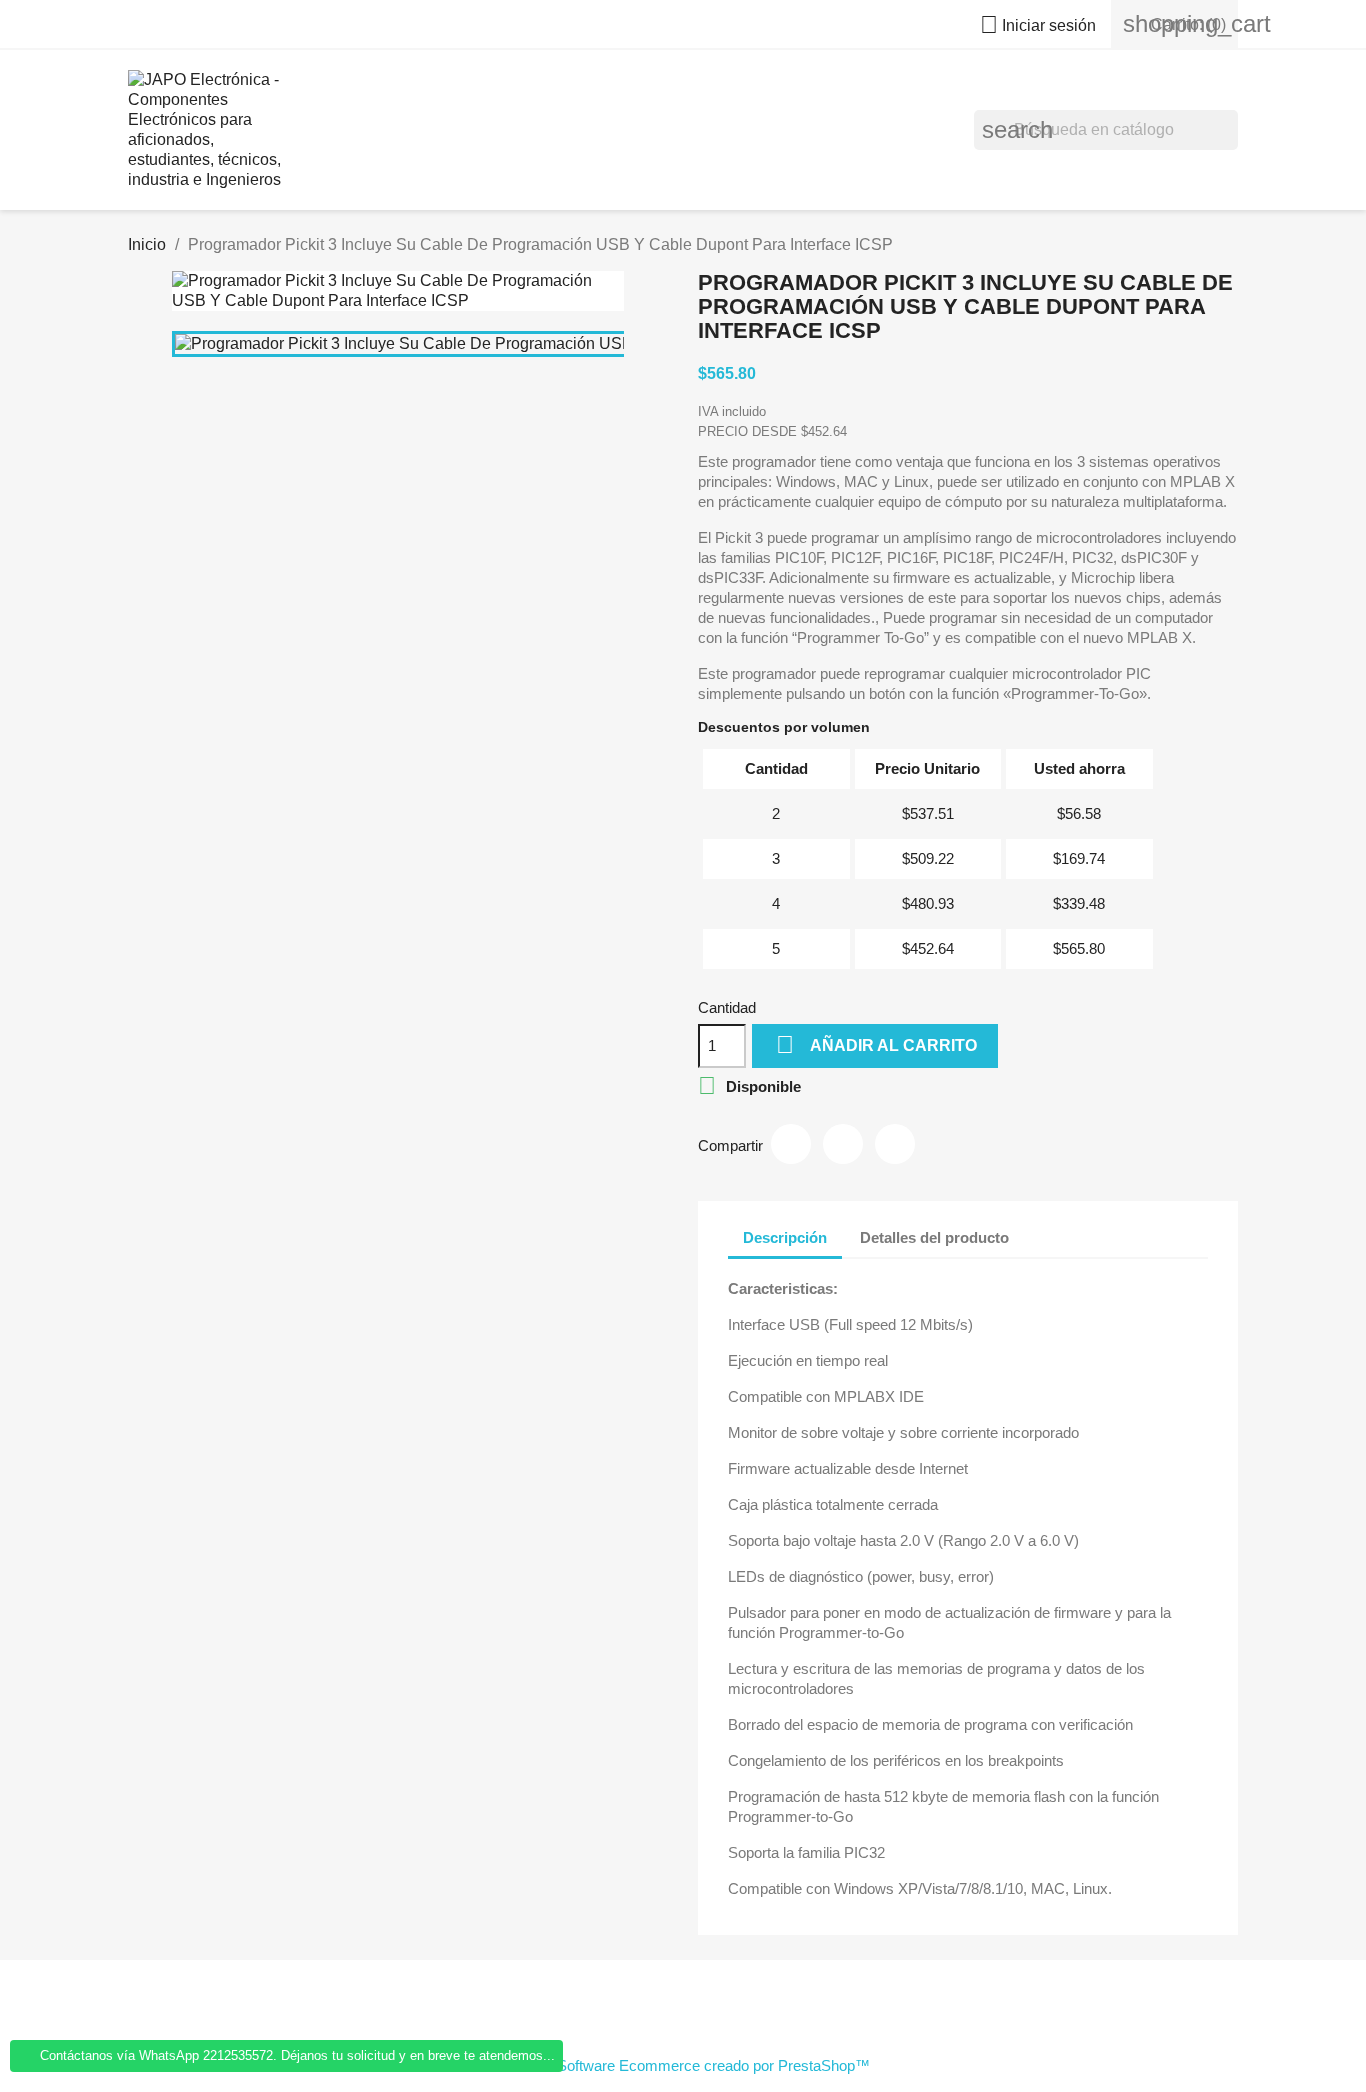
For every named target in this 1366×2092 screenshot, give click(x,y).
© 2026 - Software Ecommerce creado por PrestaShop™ (683, 2065)
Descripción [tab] (785, 1237)
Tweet (843, 1144)
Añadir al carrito (876, 1044)
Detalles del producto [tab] (934, 1237)
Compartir (791, 1144)
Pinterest (895, 1144)
